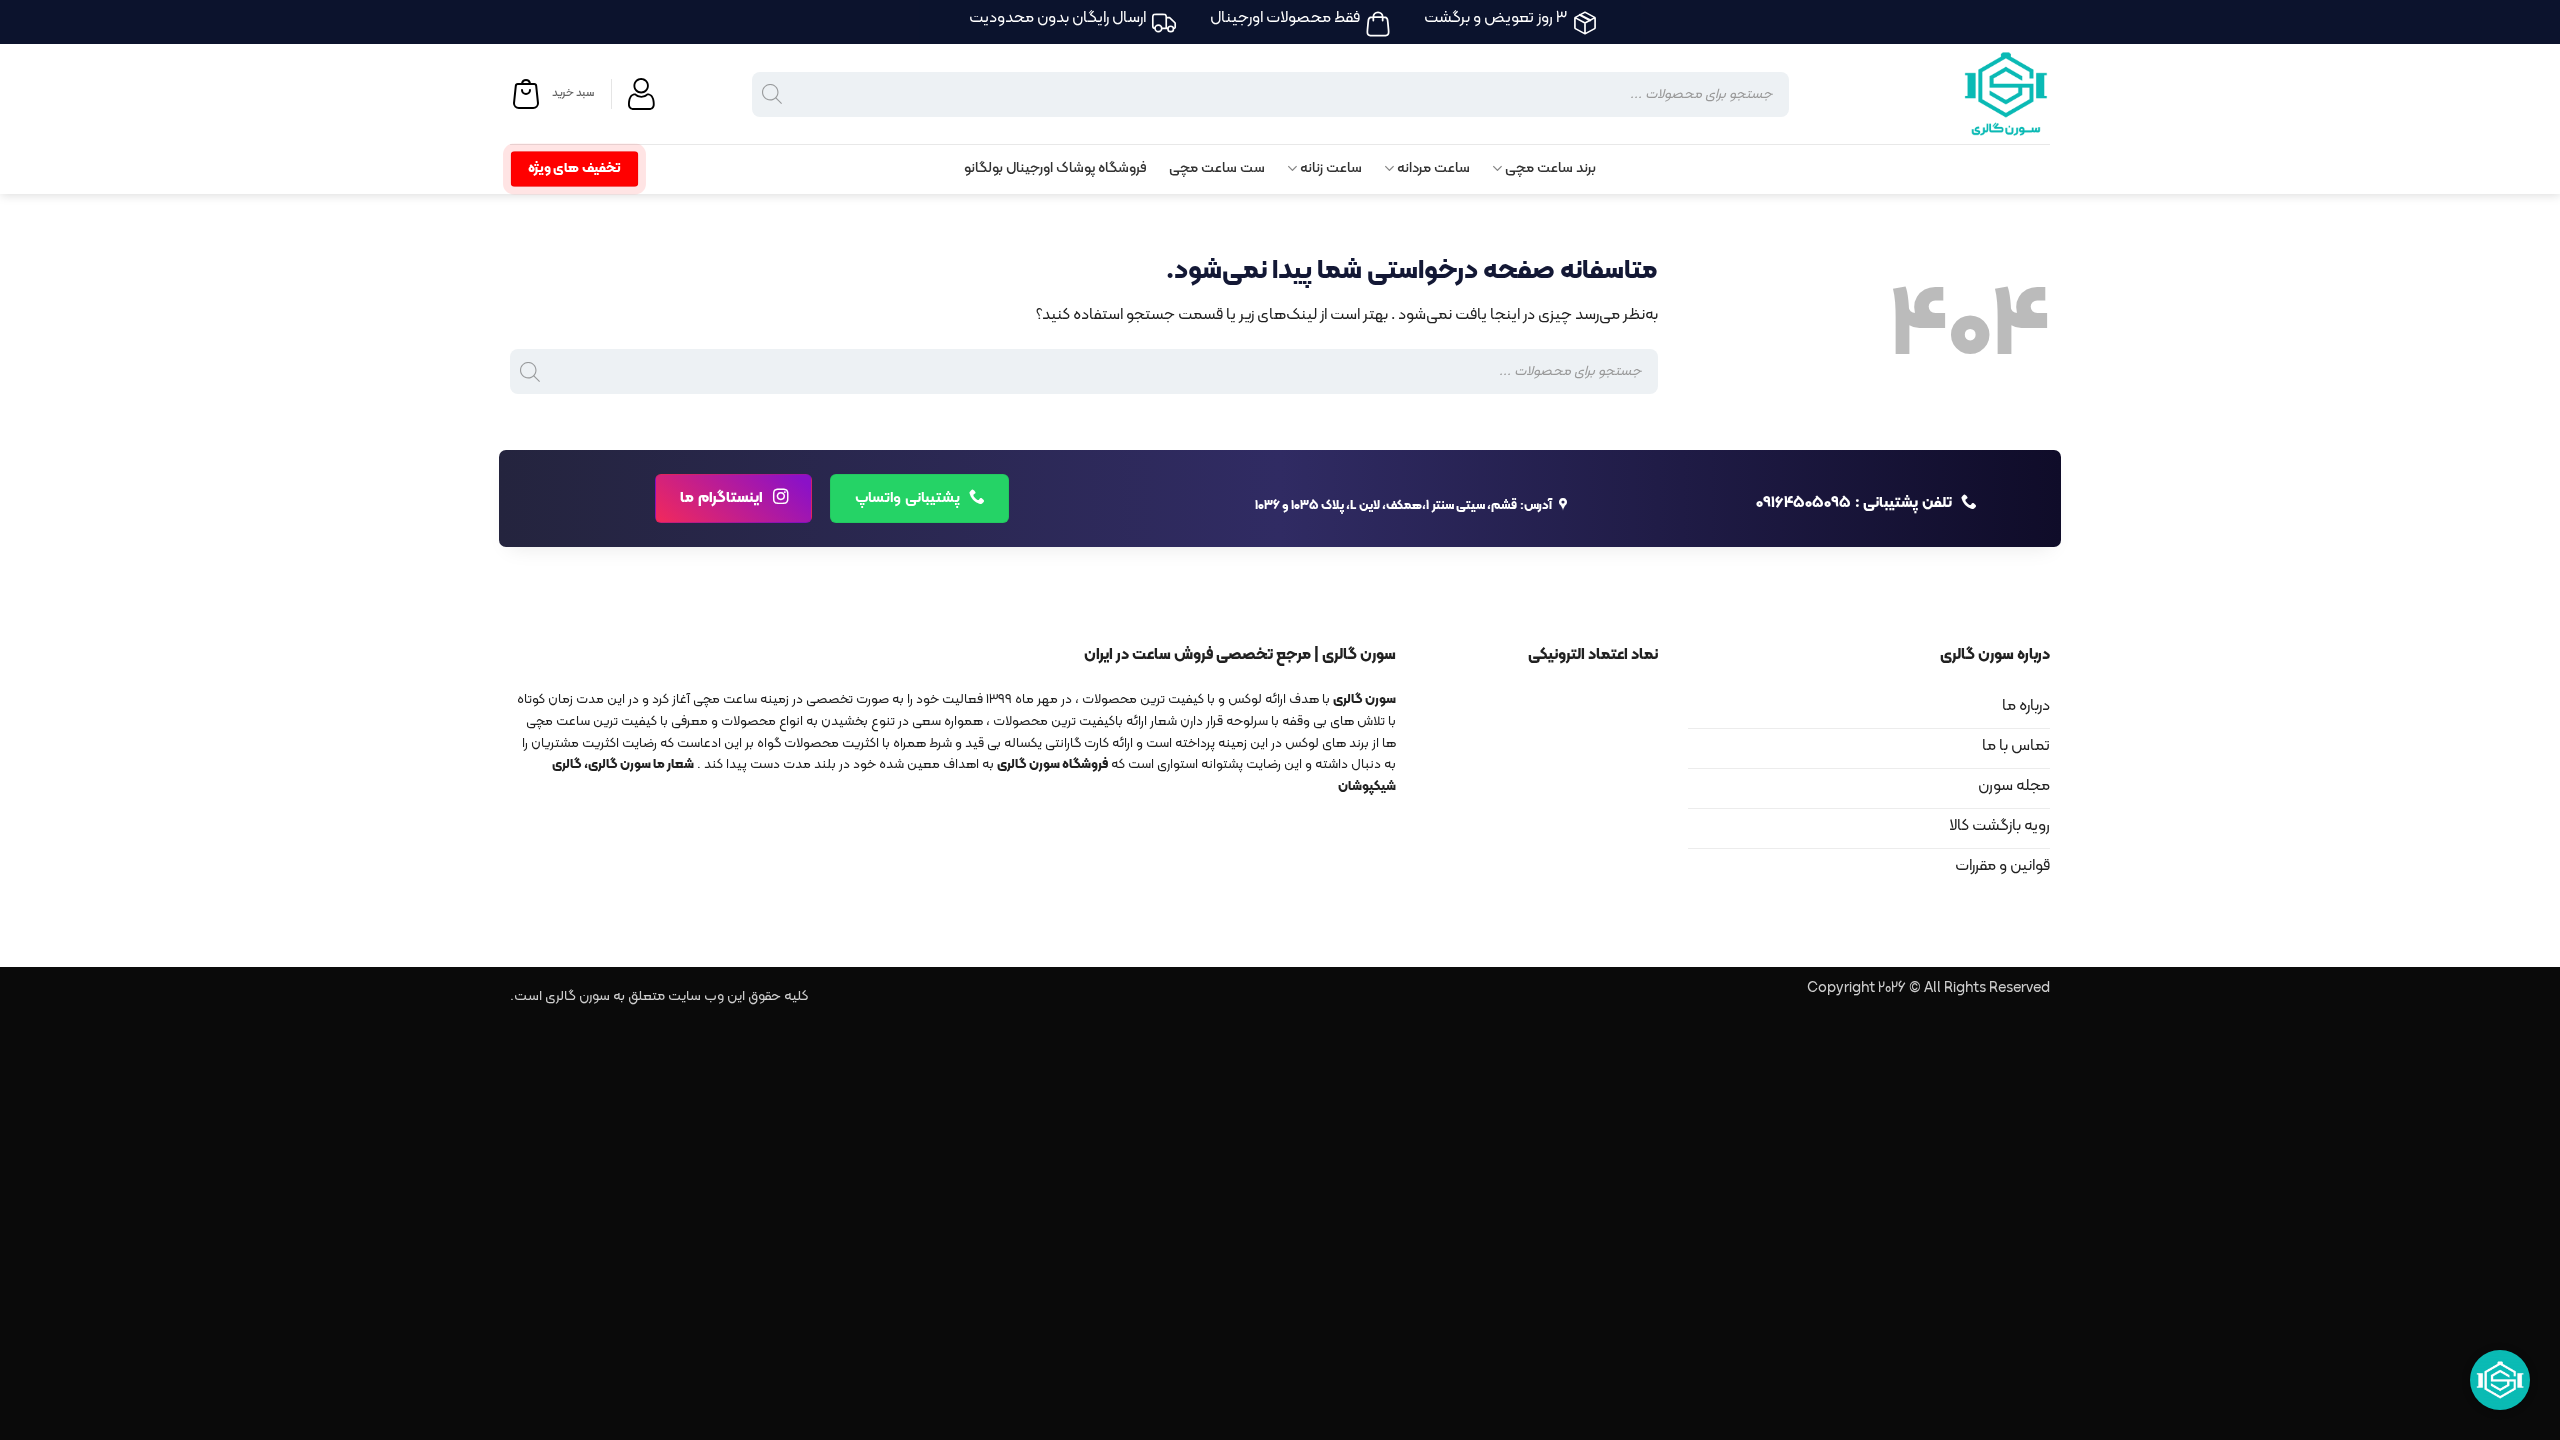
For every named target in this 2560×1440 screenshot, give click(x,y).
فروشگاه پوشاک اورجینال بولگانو (1055, 168)
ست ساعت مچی (1217, 168)
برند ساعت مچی (1550, 168)
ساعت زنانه (1331, 168)
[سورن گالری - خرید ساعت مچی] (1980, 94)
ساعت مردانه (1433, 168)
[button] (552, 94)
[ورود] (644, 94)
